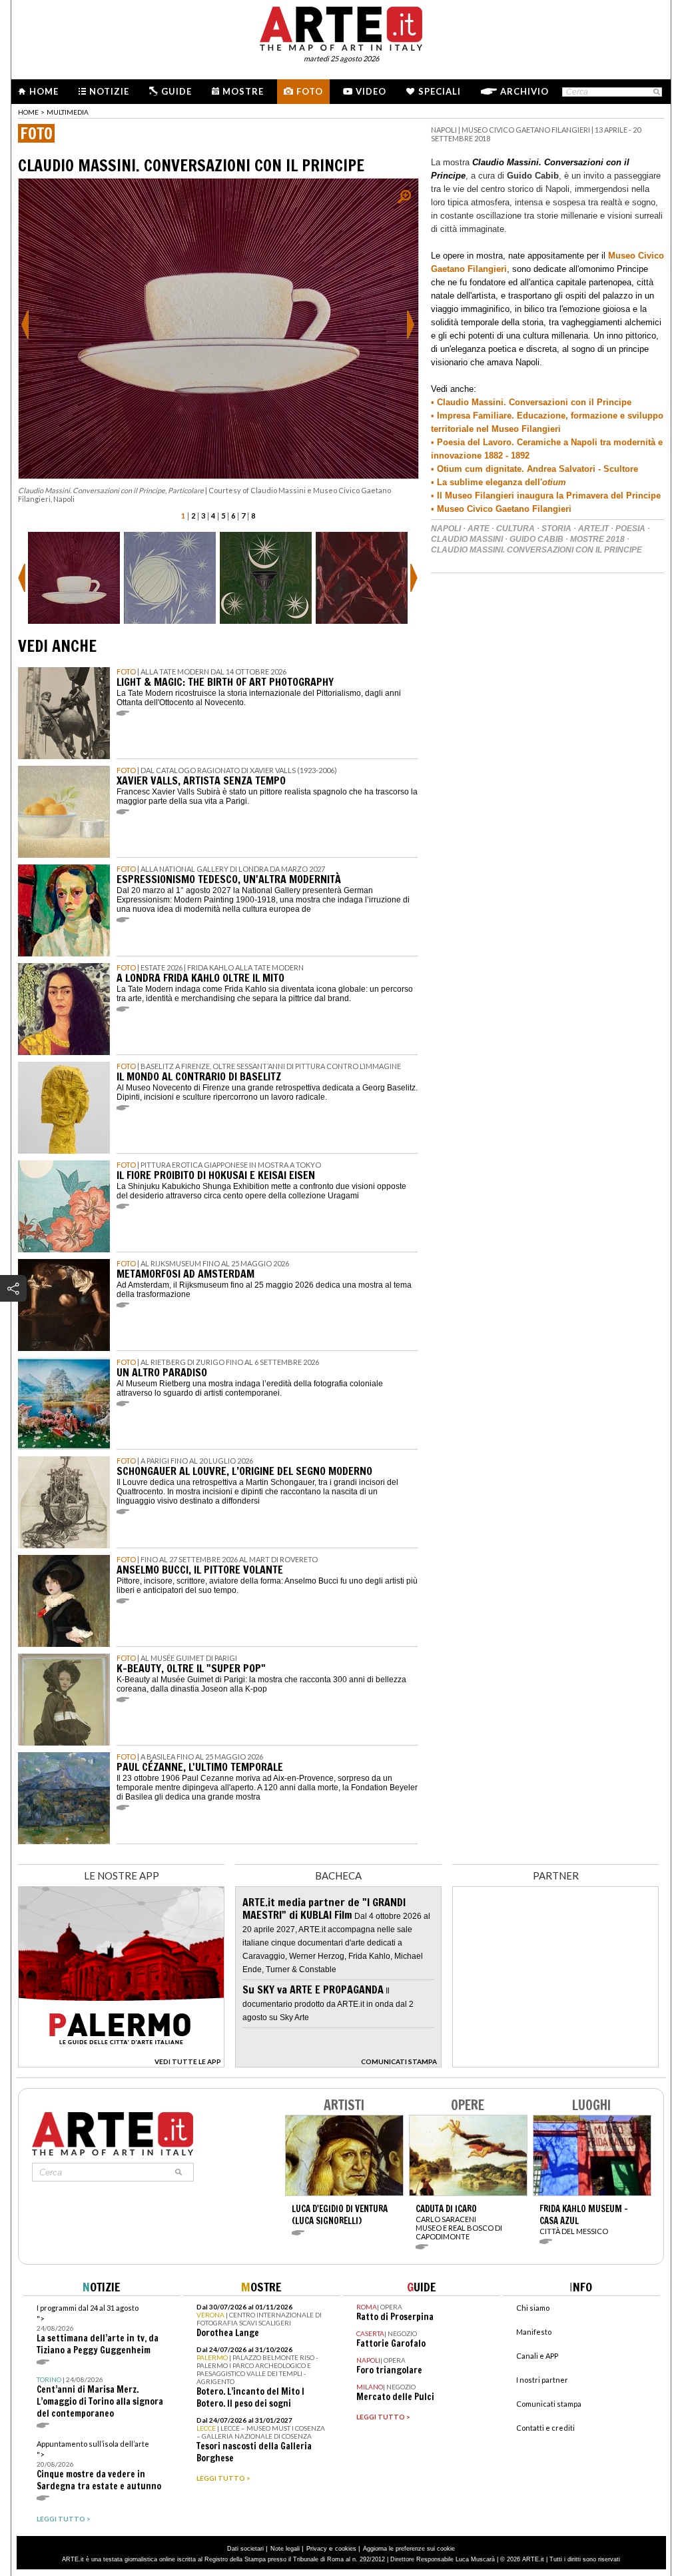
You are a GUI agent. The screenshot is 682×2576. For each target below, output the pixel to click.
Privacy (317, 2549)
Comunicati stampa (549, 2404)
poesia (630, 529)
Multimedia (68, 112)
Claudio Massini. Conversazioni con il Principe (534, 402)
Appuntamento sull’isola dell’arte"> (99, 2466)
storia (556, 529)
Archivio (524, 91)
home (28, 112)
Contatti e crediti (545, 2428)
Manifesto (534, 2332)
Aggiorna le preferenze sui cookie (409, 2549)
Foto (310, 91)
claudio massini (467, 539)
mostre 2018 (597, 539)
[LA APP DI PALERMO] (121, 2064)
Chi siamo (533, 2308)
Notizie (109, 91)
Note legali (285, 2549)
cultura (515, 529)
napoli (446, 529)
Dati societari (245, 2549)
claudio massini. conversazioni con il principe (536, 550)
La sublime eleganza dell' (488, 482)
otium (554, 482)
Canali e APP (537, 2356)
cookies (346, 2549)
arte (479, 529)
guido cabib (536, 539)
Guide (176, 91)
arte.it (593, 529)
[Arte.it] (341, 27)
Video (371, 91)
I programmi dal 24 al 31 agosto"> (98, 2330)
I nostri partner (542, 2380)
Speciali (440, 91)
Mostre (243, 91)
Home (44, 91)
